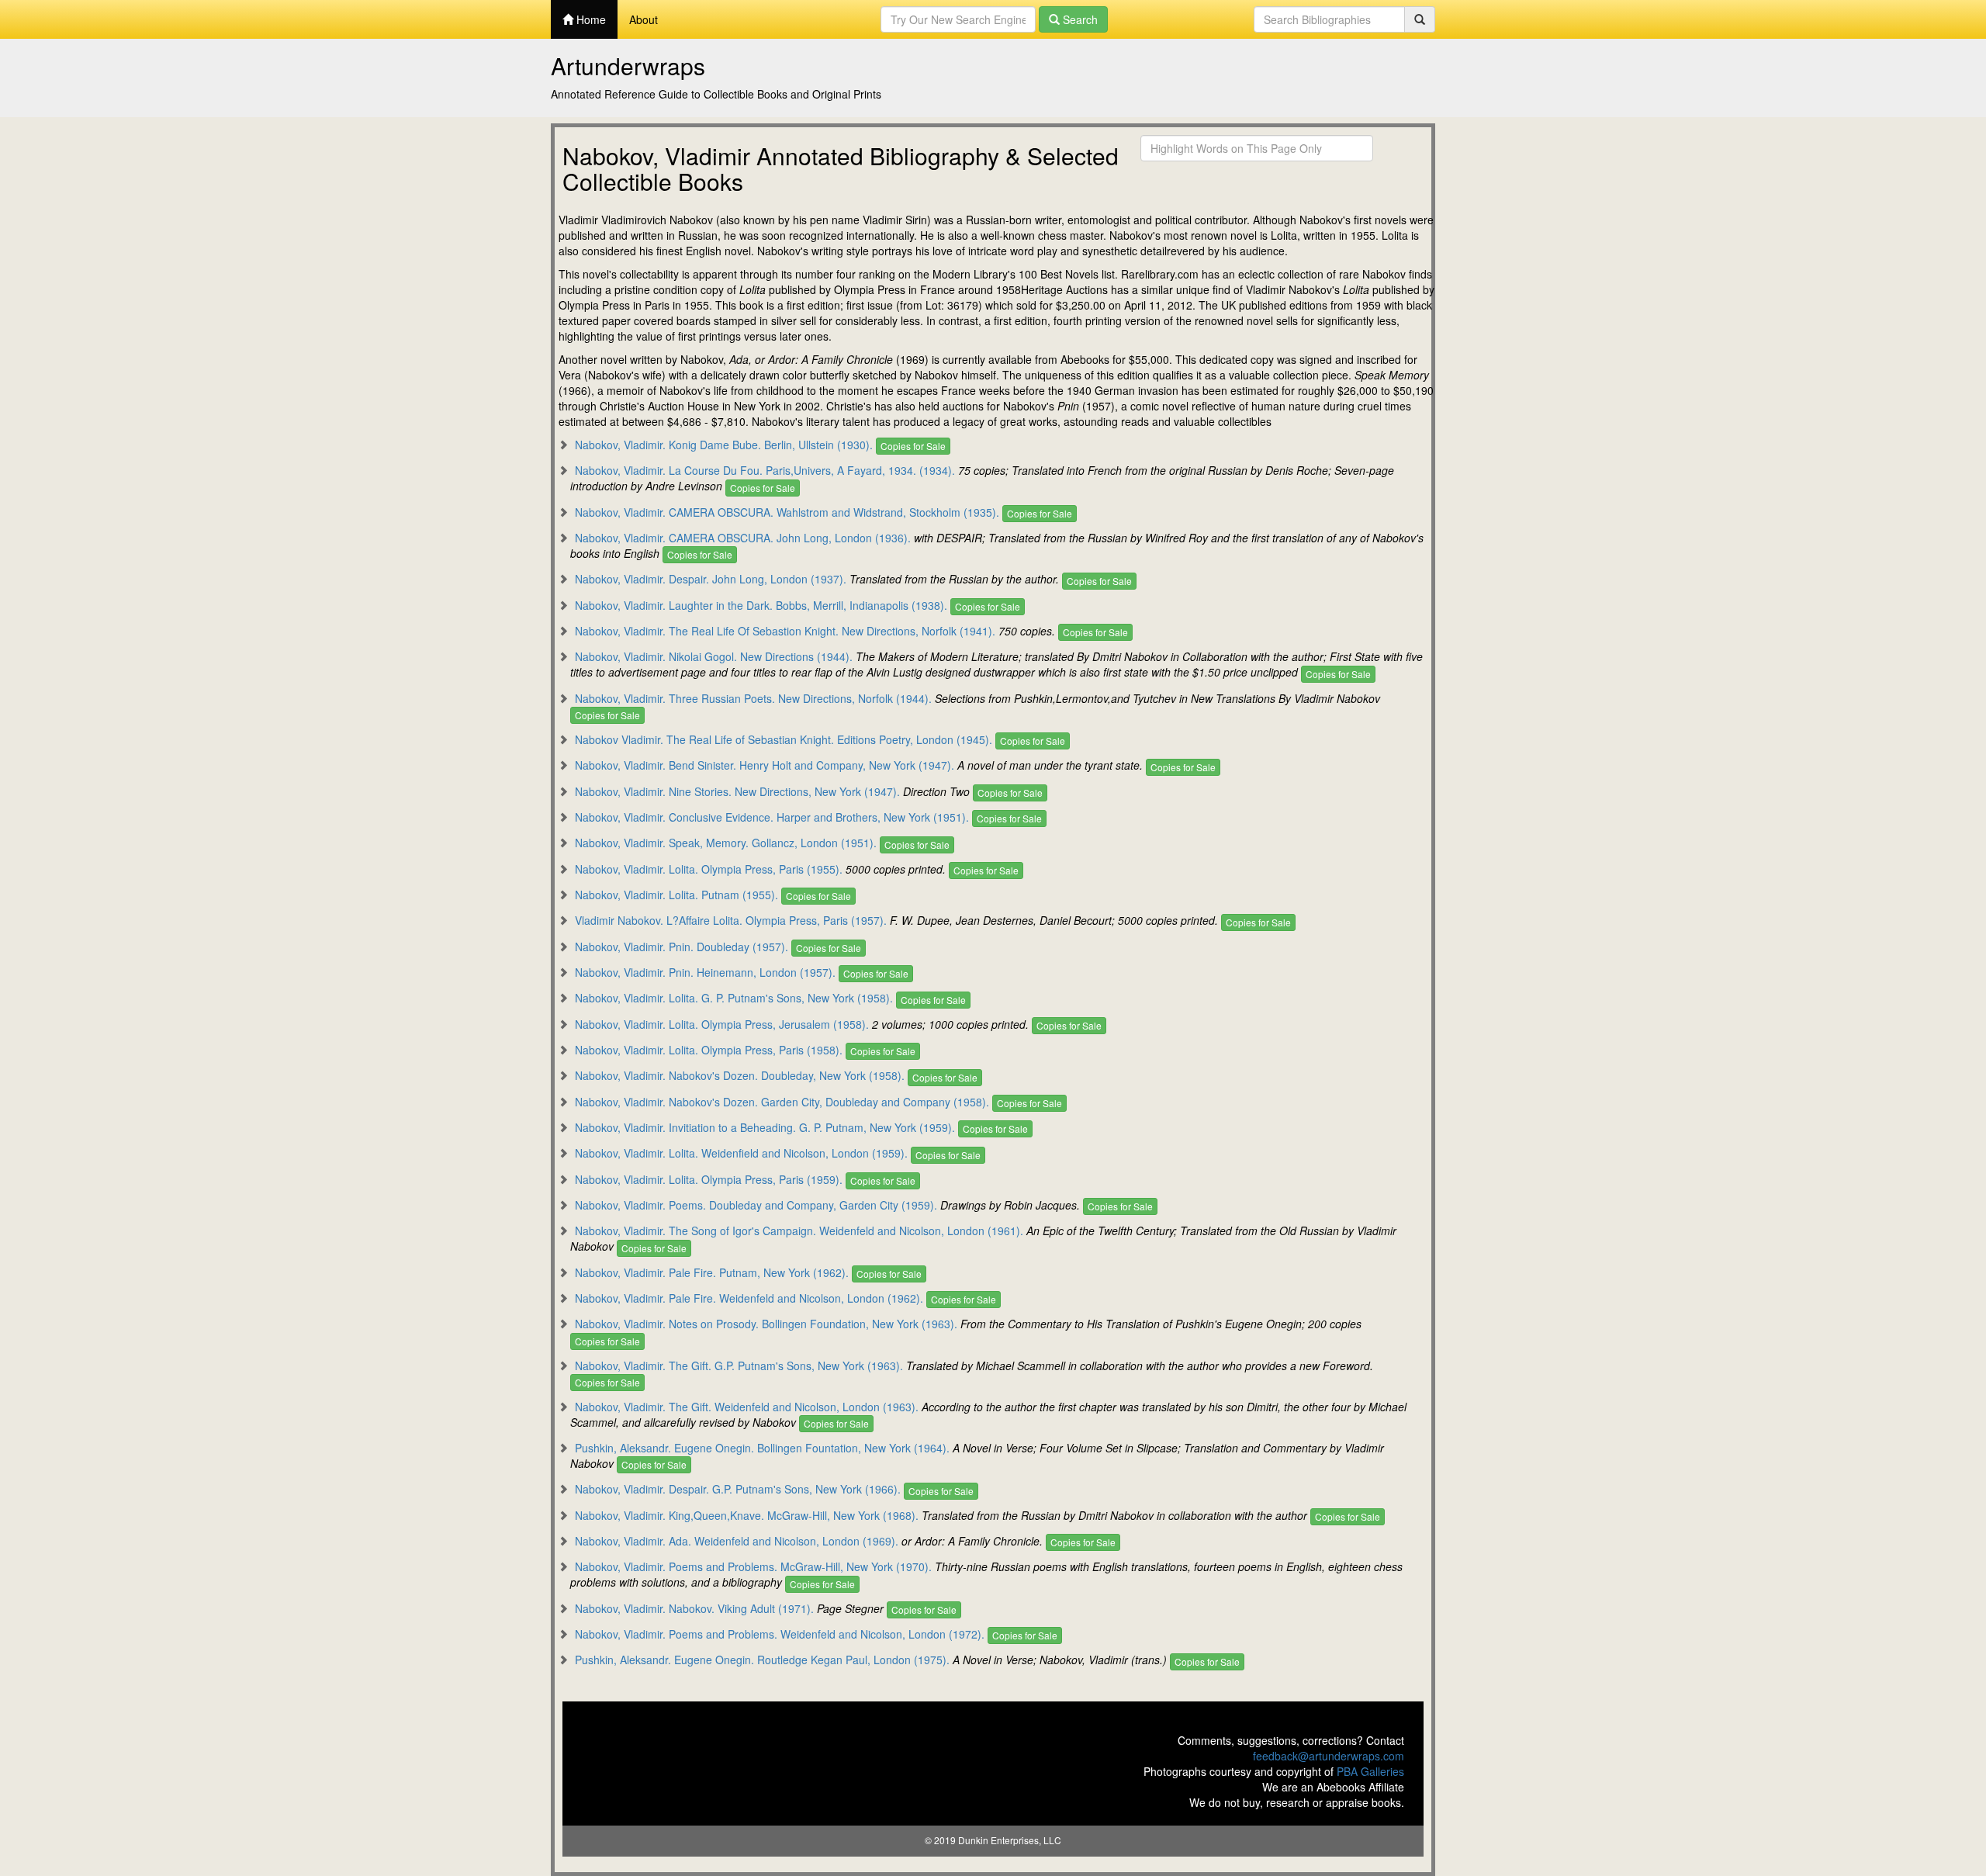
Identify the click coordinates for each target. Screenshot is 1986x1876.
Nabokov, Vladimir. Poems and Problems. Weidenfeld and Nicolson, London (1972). (780, 1634)
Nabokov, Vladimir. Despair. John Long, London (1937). (711, 579)
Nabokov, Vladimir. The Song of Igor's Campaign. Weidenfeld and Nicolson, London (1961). (799, 1230)
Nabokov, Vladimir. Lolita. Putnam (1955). (676, 895)
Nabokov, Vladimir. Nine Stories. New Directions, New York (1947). (737, 791)
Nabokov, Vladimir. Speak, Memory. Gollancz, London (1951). (726, 843)
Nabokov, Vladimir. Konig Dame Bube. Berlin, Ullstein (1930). (724, 445)
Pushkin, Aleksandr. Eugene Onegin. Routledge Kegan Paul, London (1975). (762, 1660)
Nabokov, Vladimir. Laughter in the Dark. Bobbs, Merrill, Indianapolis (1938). (761, 605)
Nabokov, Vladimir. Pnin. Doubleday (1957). (682, 947)
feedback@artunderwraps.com (1329, 1756)
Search (1079, 19)
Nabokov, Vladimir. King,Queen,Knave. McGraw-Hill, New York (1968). (747, 1515)
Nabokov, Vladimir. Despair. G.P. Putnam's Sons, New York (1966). (738, 1489)
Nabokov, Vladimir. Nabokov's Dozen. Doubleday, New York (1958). (740, 1075)
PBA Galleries (1370, 1771)
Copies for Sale (913, 446)
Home (590, 19)
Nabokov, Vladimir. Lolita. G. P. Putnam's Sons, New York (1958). (734, 998)
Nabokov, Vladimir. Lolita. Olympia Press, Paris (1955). (709, 869)
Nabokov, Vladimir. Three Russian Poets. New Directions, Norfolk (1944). (753, 698)
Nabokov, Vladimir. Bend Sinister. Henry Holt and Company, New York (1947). (765, 765)
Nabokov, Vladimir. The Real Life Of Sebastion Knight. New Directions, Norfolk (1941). (785, 631)
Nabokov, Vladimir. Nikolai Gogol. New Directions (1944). (714, 656)
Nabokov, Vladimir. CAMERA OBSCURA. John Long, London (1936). (743, 538)
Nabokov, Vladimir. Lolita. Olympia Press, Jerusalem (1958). (722, 1024)
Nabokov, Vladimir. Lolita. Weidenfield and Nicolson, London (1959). (741, 1153)
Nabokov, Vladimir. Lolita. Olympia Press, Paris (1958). (709, 1050)
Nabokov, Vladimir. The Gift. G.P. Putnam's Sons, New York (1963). (739, 1365)
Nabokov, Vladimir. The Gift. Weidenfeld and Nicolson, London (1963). (747, 1407)
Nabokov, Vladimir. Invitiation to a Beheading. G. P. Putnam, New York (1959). (765, 1127)
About (644, 19)
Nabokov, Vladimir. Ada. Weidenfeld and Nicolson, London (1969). (737, 1541)
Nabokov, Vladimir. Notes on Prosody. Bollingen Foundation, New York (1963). (766, 1324)
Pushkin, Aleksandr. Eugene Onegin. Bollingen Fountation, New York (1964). (762, 1448)
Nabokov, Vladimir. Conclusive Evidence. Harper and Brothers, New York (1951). (772, 817)
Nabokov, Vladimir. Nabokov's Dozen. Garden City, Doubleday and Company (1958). (782, 1102)
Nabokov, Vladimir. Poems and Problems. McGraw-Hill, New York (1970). (753, 1566)
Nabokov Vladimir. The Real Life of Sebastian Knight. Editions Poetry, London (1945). (784, 739)
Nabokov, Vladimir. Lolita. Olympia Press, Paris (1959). (709, 1179)
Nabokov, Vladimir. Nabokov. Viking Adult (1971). (694, 1608)
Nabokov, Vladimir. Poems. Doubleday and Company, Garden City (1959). (756, 1205)
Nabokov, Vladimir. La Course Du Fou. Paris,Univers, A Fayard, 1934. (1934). (765, 470)
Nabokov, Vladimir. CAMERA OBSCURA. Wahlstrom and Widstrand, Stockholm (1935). (787, 512)
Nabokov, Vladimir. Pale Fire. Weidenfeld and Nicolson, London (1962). (749, 1298)
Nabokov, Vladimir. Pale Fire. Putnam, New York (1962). (712, 1272)
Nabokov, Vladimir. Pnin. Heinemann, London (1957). (705, 972)
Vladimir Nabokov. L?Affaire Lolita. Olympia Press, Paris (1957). (731, 920)
